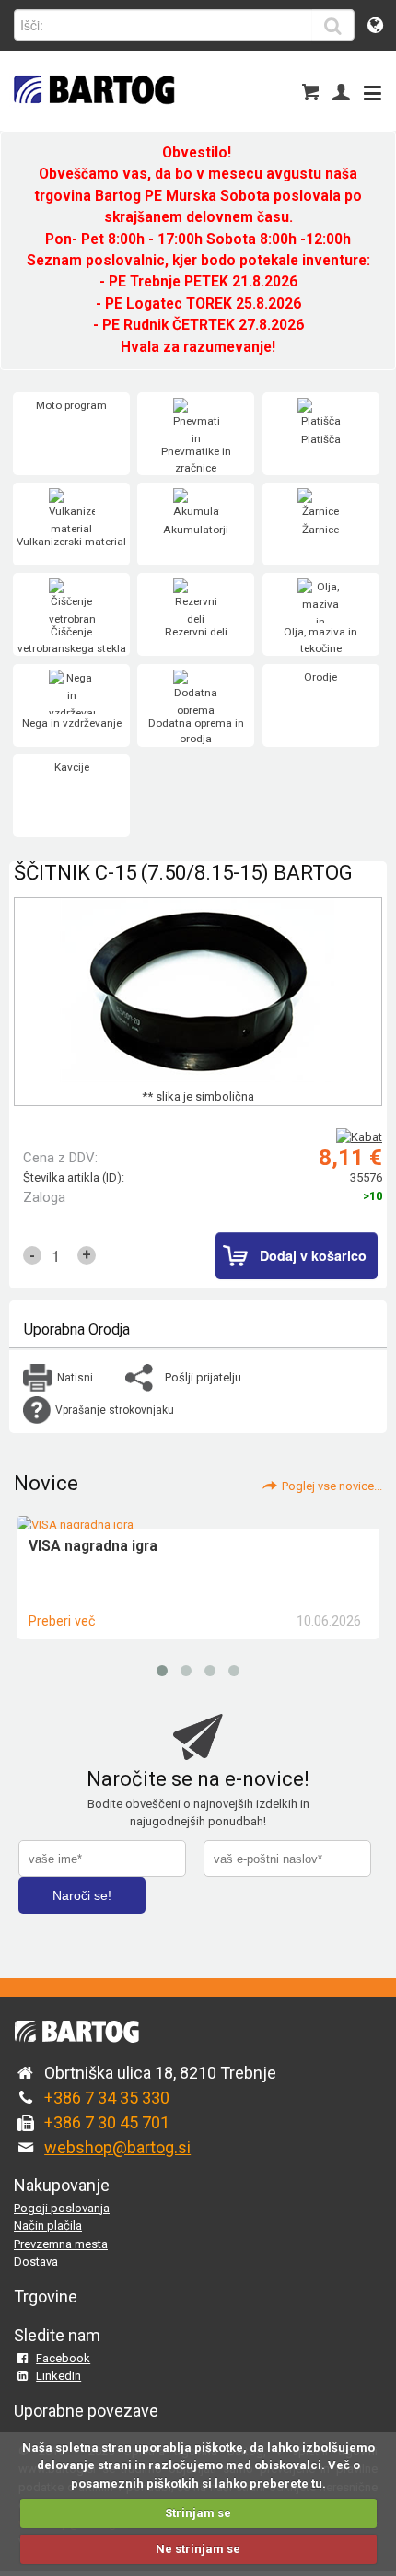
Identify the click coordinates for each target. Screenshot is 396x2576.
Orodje (320, 677)
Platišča (321, 439)
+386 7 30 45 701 (107, 2122)
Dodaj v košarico (313, 1255)
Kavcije (72, 767)
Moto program (71, 405)
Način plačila (48, 2226)
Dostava (36, 2261)
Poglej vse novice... (332, 1486)
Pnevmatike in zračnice (196, 460)
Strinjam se (198, 2513)
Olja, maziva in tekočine (320, 640)
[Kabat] (359, 1137)
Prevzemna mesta (61, 2244)
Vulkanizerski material (71, 542)
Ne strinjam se (198, 2549)
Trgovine (46, 2296)
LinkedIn (58, 2376)
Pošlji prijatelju (203, 1377)
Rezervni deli (196, 632)
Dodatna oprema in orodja (196, 731)
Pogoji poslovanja (62, 2208)
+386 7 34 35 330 (107, 2098)
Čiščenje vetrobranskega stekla (72, 640)
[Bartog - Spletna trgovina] (92, 116)
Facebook (63, 2358)
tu (317, 2483)
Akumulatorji (196, 530)
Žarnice (320, 530)
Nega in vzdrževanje (72, 723)
